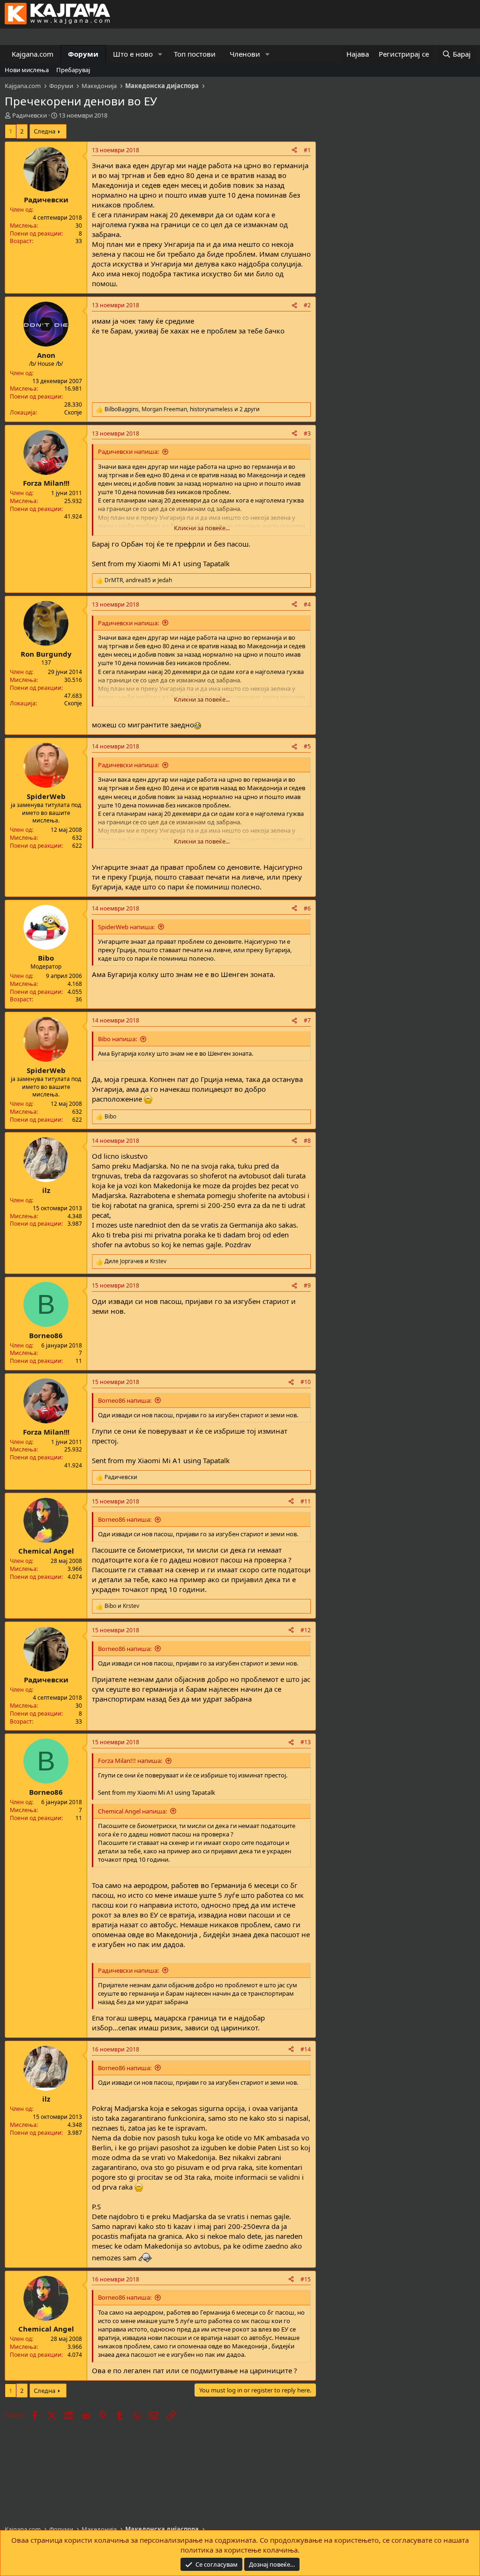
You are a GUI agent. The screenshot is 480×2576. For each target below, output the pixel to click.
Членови (245, 54)
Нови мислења (27, 70)
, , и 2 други (182, 409)
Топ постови (195, 54)
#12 (306, 1630)
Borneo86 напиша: (125, 1400)
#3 (307, 433)
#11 (306, 1501)
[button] (160, 54)
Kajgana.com (33, 54)
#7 (307, 1020)
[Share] (294, 151)
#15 (306, 2279)
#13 (306, 1742)
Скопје (73, 412)
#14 (306, 2049)
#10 (306, 1382)
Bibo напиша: (117, 1039)
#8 (307, 1141)
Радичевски (30, 115)
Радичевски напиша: (128, 452)
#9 (307, 1285)
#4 (307, 604)
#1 (307, 150)
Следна (45, 131)
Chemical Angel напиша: (132, 1811)
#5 (307, 746)
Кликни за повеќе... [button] (202, 528)
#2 (307, 305)
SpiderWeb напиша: (126, 927)
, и (138, 580)
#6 (307, 908)
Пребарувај (73, 70)
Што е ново (133, 54)
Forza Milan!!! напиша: (130, 1761)
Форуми (83, 54)
